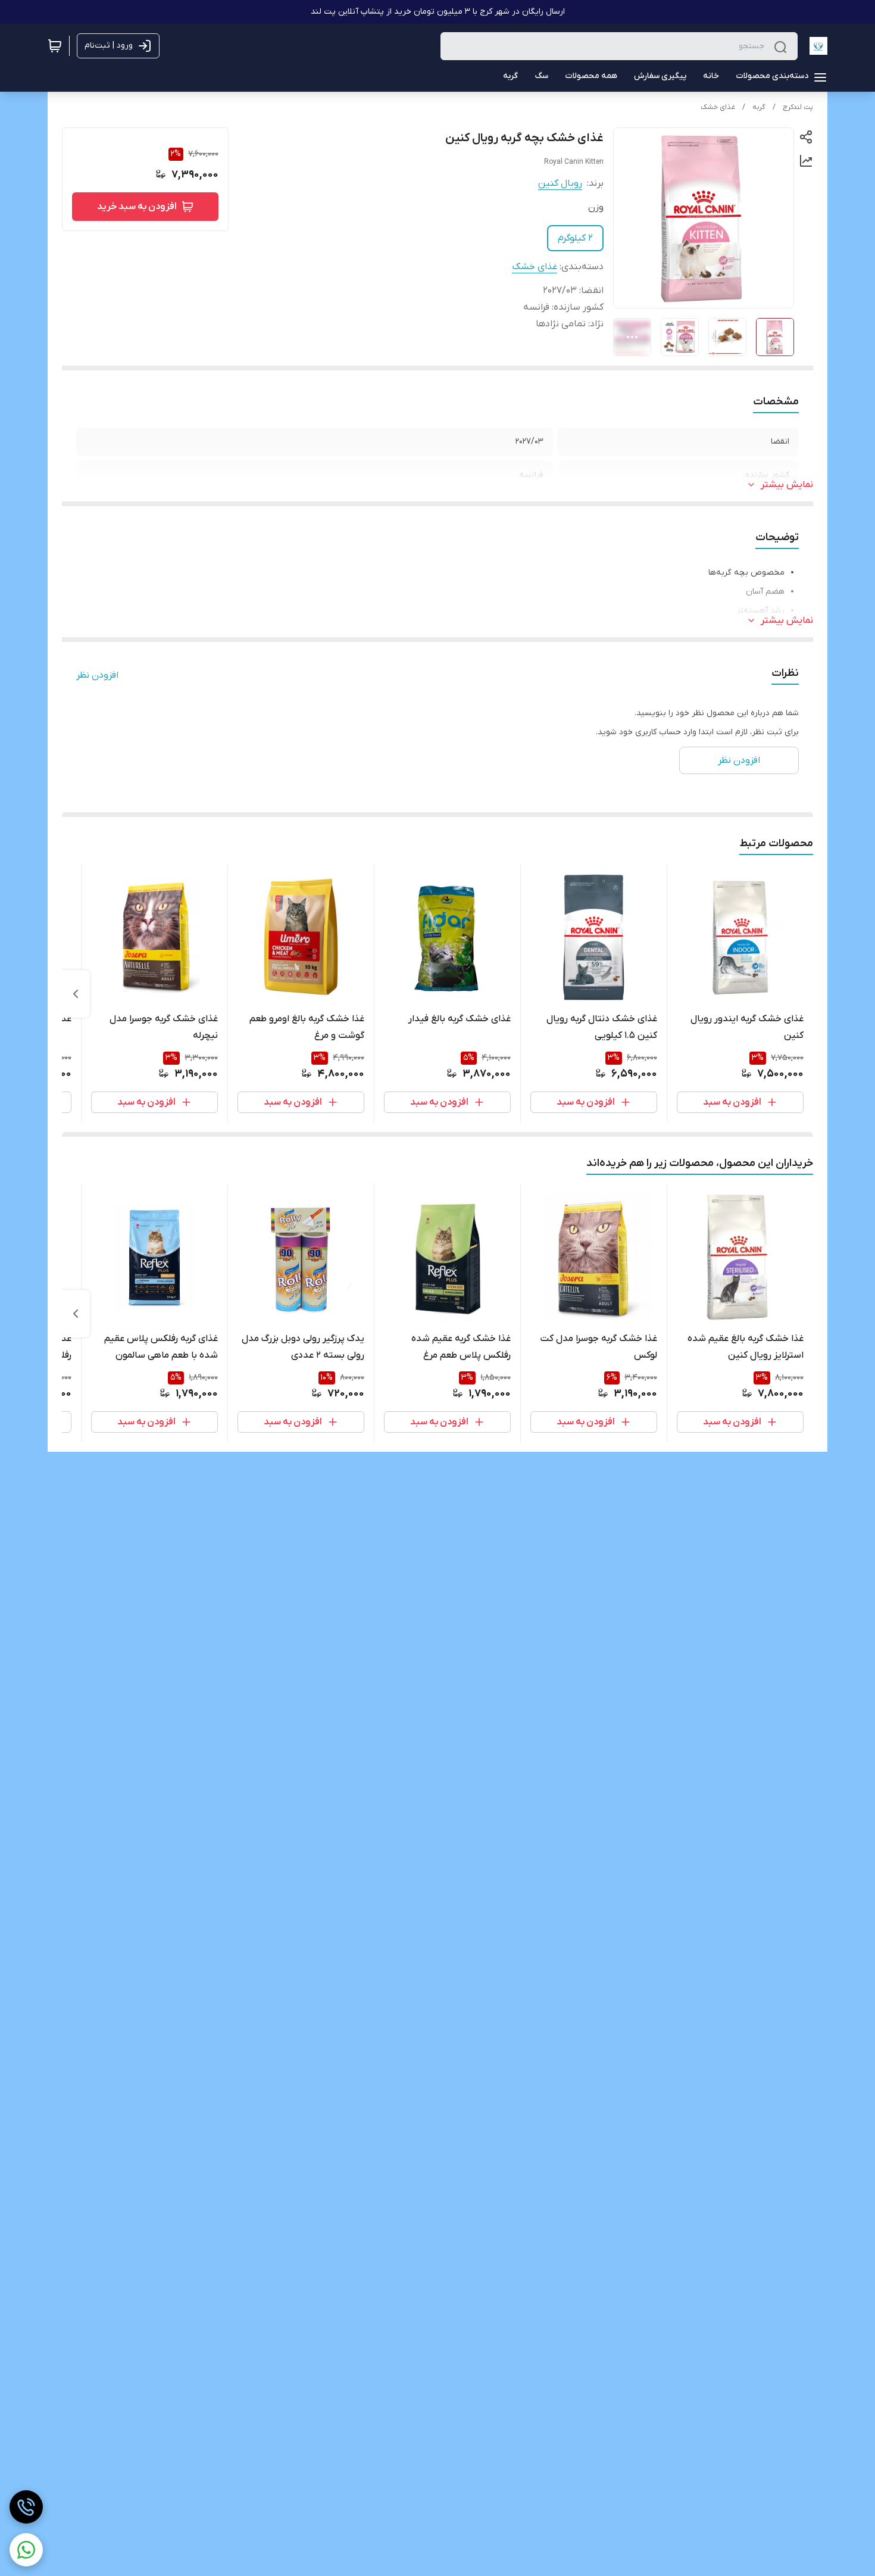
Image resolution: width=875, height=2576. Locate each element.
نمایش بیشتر (787, 485)
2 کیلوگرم (575, 238)
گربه (759, 107)
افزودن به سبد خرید (137, 207)
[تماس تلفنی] (26, 2507)
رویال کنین (560, 183)
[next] (76, 994)
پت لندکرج (798, 107)
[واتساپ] (26, 2550)
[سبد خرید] (55, 46)
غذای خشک (718, 107)
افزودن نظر (97, 675)
